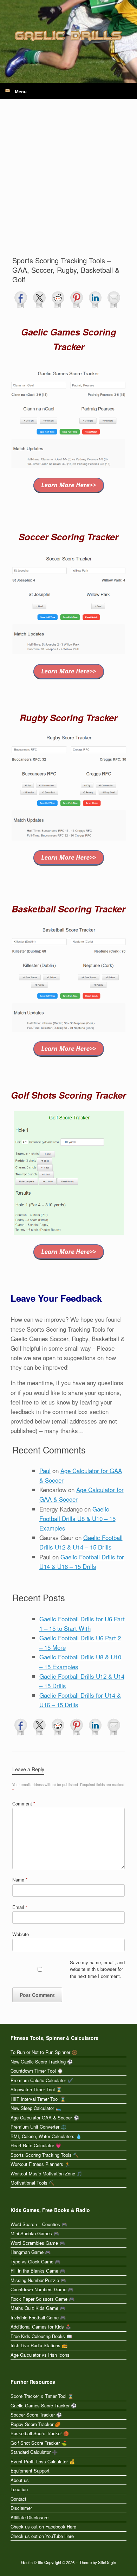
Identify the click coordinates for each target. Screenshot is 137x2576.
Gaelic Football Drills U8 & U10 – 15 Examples (77, 1518)
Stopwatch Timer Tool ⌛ (36, 2089)
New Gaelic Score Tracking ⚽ (42, 2062)
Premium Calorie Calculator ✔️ (42, 2080)
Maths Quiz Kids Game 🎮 (38, 2308)
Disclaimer (21, 2508)
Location (19, 2489)
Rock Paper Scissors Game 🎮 (43, 2299)
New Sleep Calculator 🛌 (36, 2108)
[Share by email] (114, 300)
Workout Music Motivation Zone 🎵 (46, 2173)
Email (20, 1907)
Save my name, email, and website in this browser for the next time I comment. (97, 1969)
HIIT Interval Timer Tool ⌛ (38, 2099)
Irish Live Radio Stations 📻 (39, 2345)
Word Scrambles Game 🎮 (38, 2243)
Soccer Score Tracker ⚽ (36, 2415)
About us (20, 2480)
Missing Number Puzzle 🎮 (38, 2280)
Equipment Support (30, 2471)
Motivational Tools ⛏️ (32, 2183)
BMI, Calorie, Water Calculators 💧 (46, 2136)
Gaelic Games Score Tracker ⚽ (44, 2405)
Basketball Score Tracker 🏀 (40, 2433)
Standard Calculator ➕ (34, 2452)
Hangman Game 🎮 (31, 2252)
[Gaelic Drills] (68, 36)
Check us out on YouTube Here (42, 2536)
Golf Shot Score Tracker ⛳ (39, 2443)
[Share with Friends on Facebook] (21, 300)
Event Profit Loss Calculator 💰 (43, 2461)
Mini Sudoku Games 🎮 (35, 2233)
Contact (18, 2499)
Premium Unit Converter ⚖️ (38, 2127)
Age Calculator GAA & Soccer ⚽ (45, 2118)
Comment (24, 1804)
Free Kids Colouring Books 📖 (41, 2336)
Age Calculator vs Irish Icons (40, 2355)
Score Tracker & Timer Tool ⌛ (42, 2396)
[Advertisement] (68, 183)
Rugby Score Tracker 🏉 (35, 2424)
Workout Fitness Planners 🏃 (40, 2164)
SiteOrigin (107, 2562)
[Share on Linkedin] (95, 300)
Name (20, 1880)
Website (21, 1934)
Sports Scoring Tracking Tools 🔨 (45, 2155)
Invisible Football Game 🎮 (38, 2317)
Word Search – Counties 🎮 (39, 2224)
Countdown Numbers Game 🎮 (42, 2289)
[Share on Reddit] (58, 300)
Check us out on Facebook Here (43, 2527)
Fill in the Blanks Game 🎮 (38, 2271)
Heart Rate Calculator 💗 (36, 2145)
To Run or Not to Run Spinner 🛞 (44, 2052)
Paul (45, 1471)
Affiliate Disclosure (30, 2517)
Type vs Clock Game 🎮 (35, 2261)
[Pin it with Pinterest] (77, 300)
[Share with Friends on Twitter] (39, 300)
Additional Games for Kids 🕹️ (41, 2327)
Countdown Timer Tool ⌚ (37, 2071)
